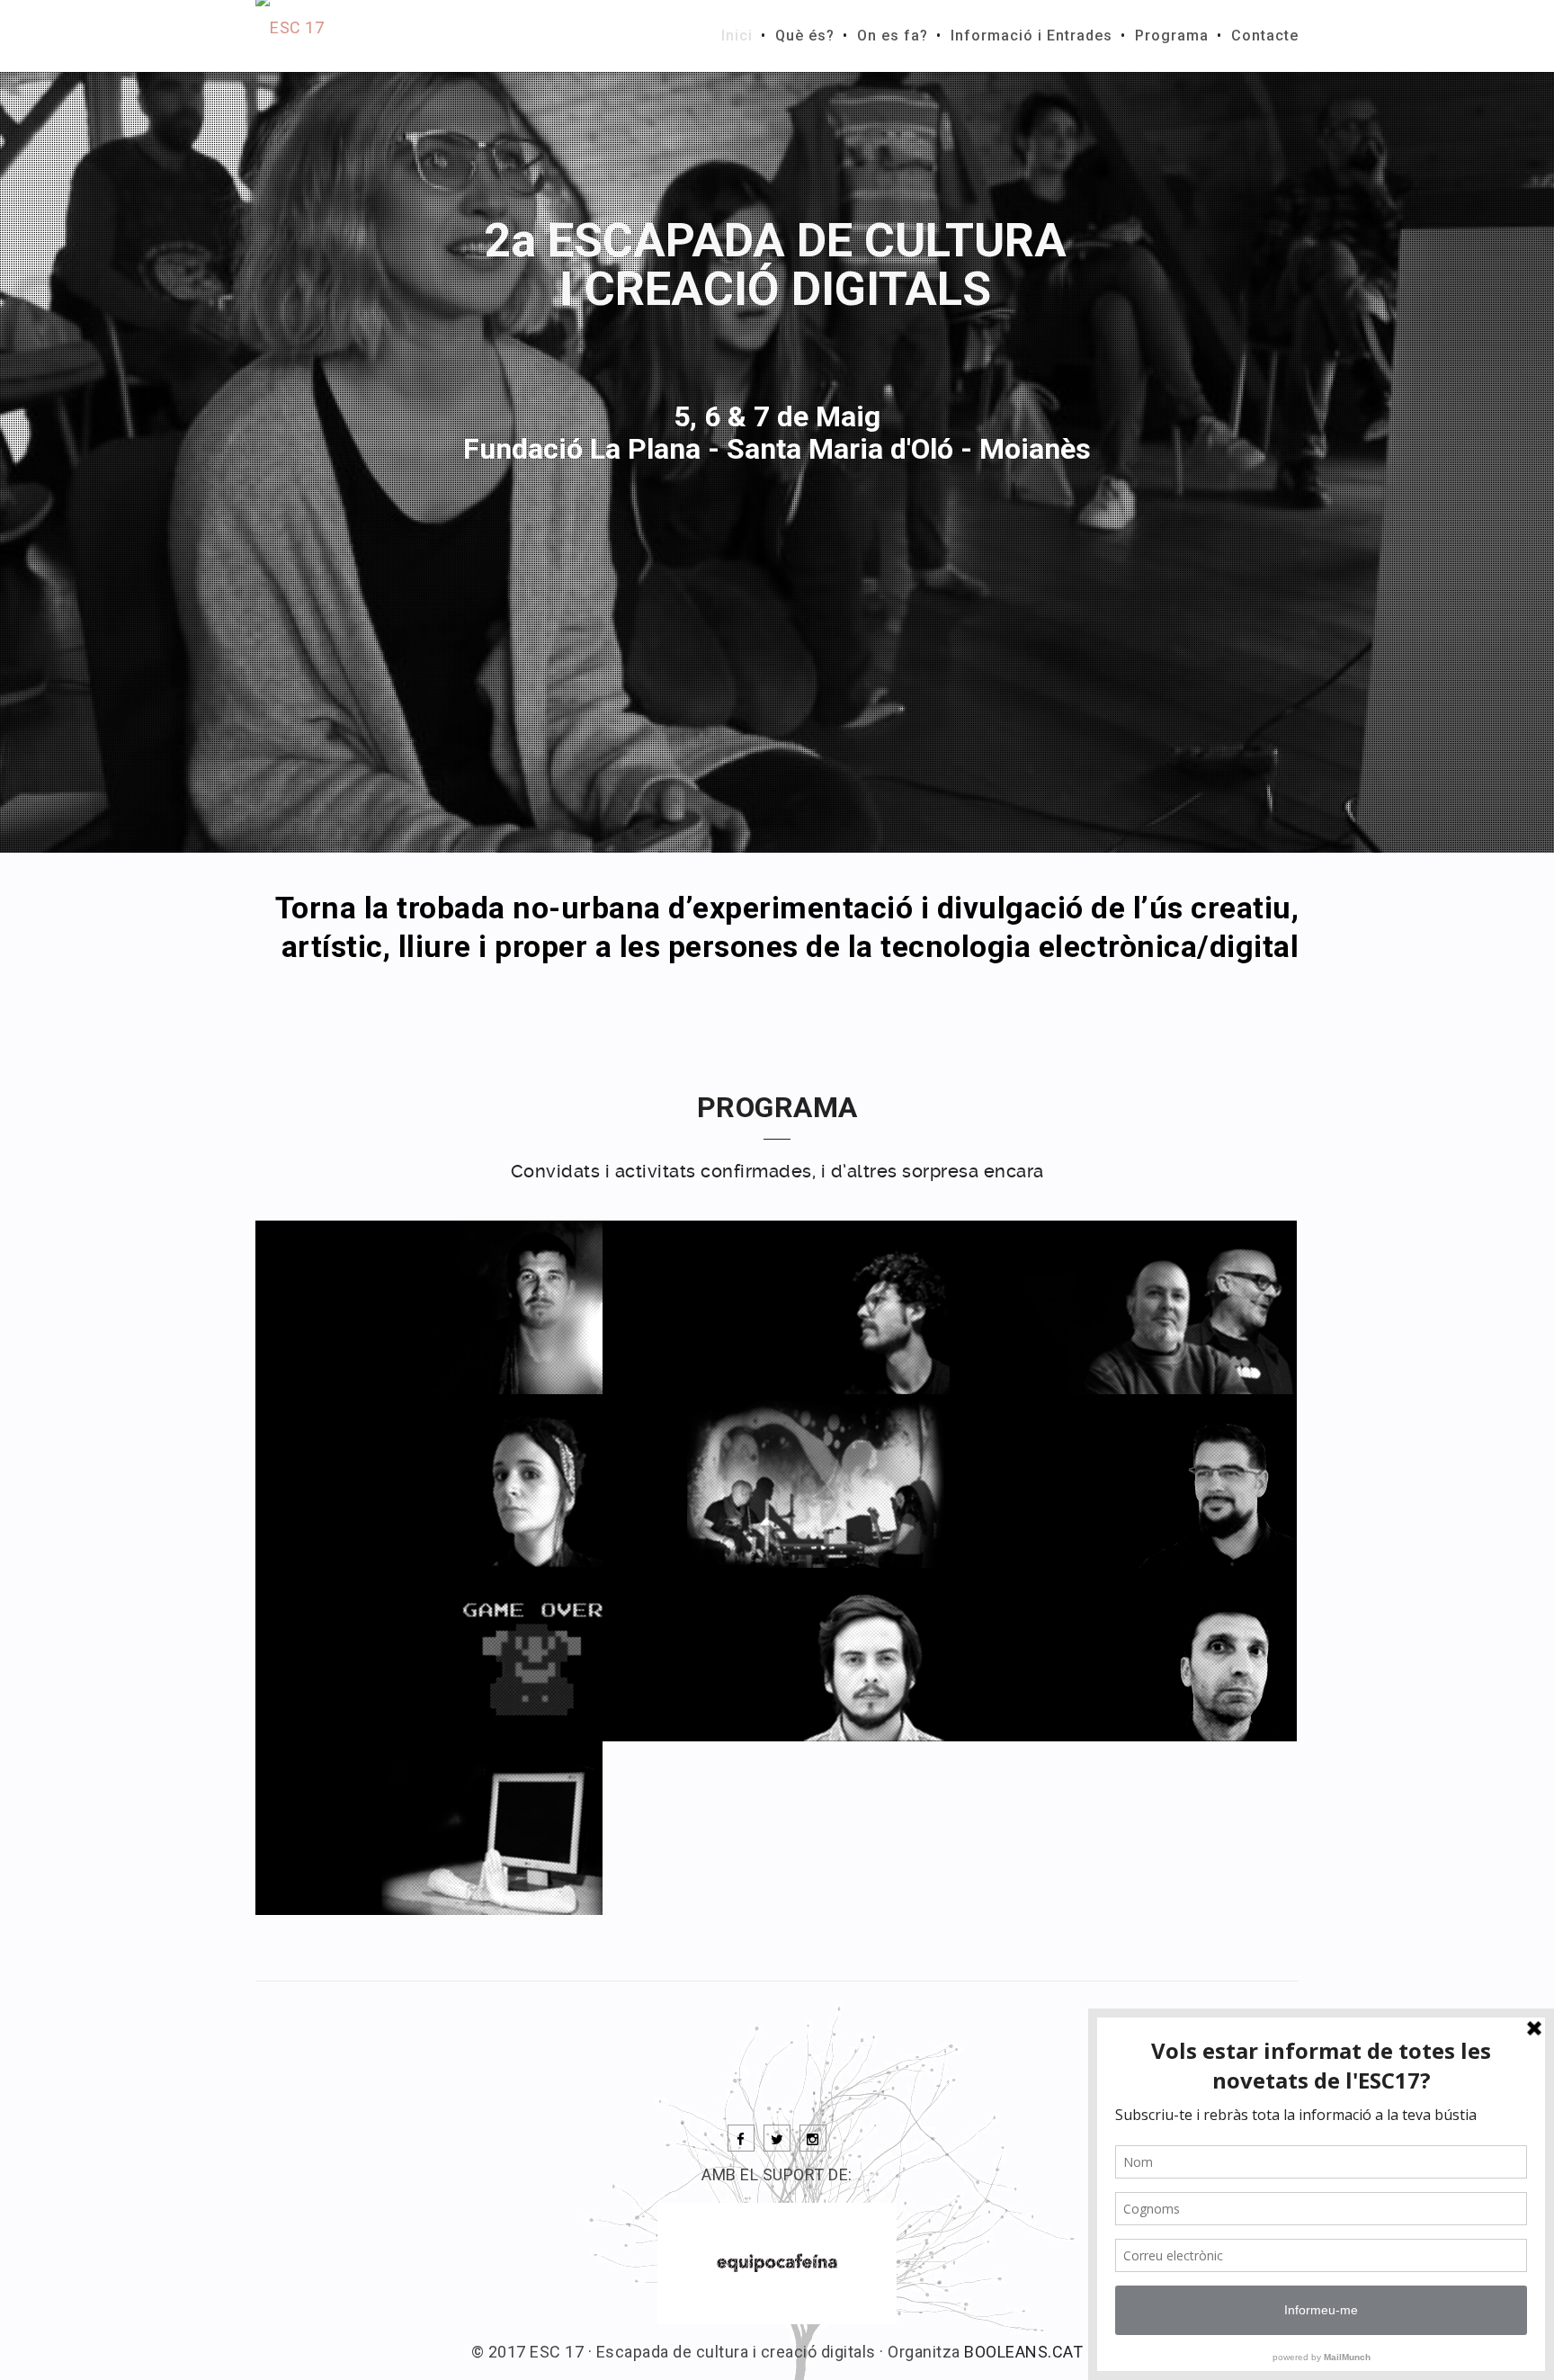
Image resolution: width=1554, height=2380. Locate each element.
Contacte (1265, 36)
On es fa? (893, 36)
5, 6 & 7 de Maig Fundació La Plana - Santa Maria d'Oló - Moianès (777, 433)
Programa (1172, 36)
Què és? (805, 36)
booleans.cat (1023, 2352)
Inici (737, 36)
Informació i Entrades (1032, 36)
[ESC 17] (290, 36)
